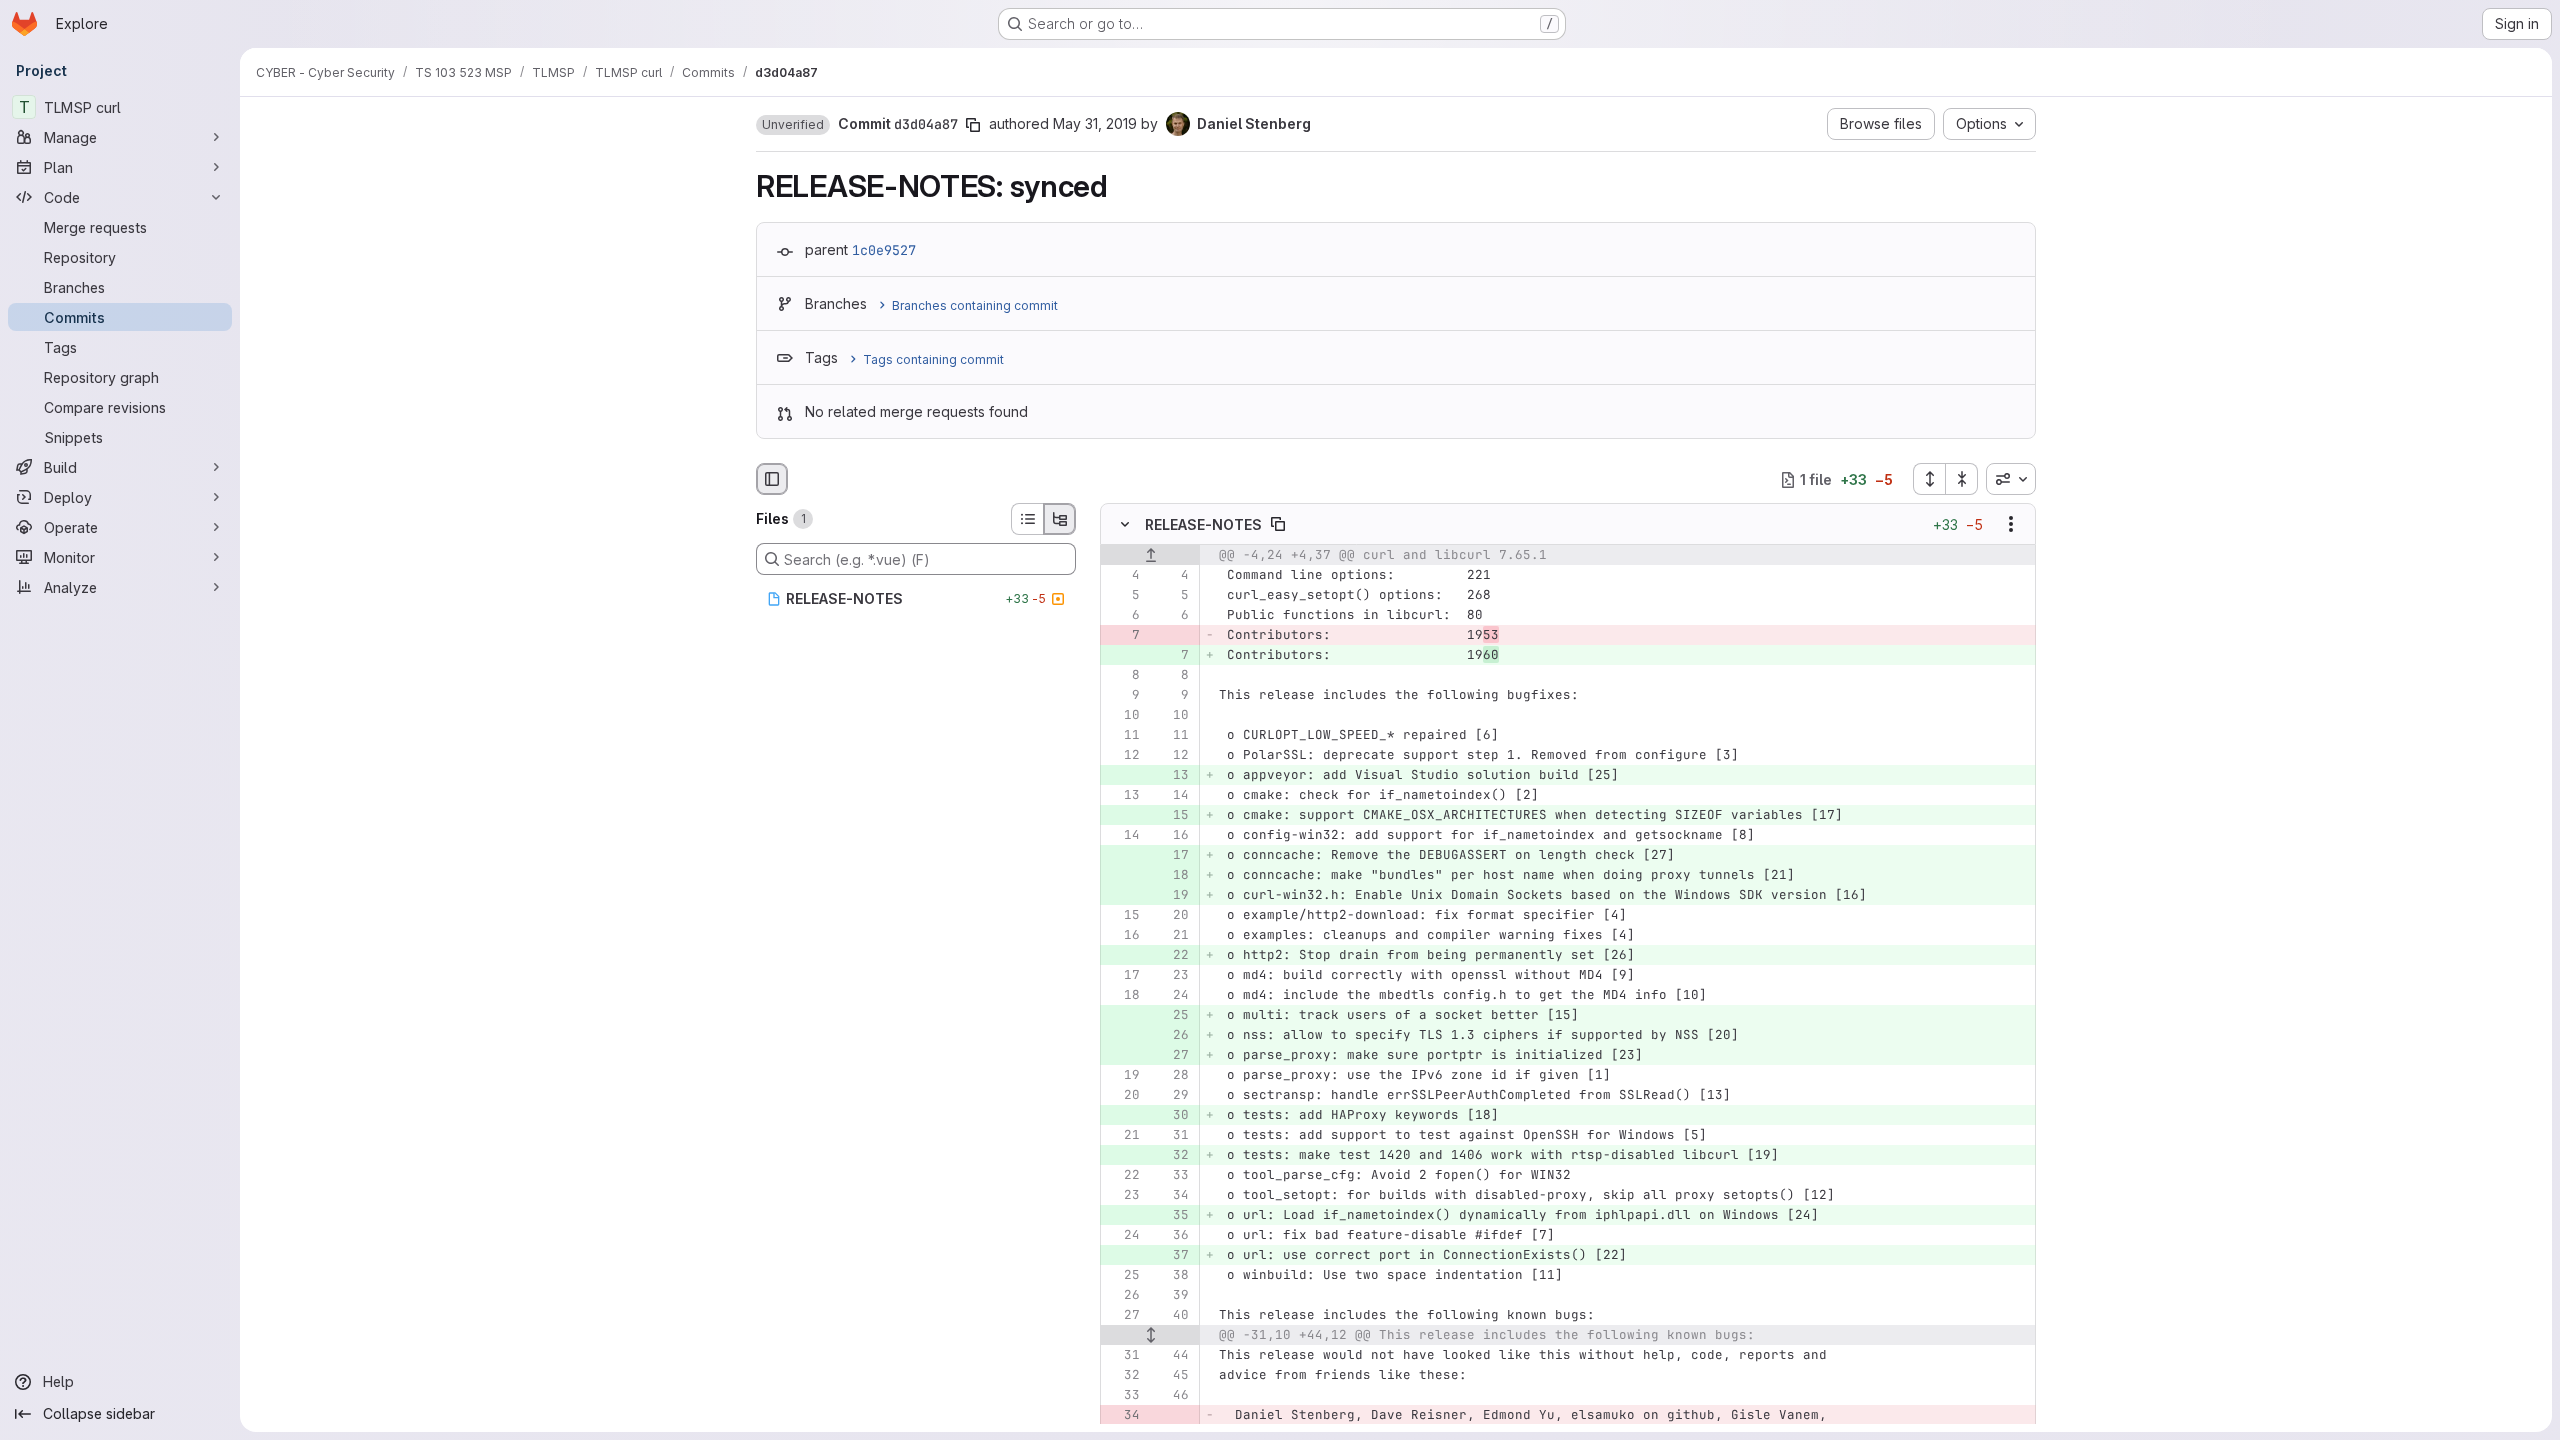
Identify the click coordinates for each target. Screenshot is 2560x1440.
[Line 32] (1123, 1376)
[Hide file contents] (1125, 525)
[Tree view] (1060, 519)
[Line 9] (1123, 696)
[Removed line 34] (1123, 1416)
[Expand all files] (1929, 479)
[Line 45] (1172, 1376)
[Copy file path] (1278, 525)
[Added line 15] (1172, 816)
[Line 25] (1123, 1276)
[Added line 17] (1172, 856)
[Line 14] (1172, 796)
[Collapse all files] (1962, 479)
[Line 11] (1123, 736)
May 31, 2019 (1095, 123)
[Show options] (2011, 525)
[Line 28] (1172, 1076)
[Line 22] (1123, 1176)
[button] (793, 125)
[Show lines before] (1150, 556)
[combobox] (2011, 479)
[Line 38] (1172, 1276)
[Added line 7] (1172, 656)
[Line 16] (1172, 836)
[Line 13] (1123, 796)
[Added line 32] (1172, 1156)
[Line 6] (1123, 616)
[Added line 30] (1172, 1116)
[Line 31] (1172, 1136)
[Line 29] (1172, 1096)
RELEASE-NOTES (1203, 524)
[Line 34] (1172, 1196)
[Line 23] (1172, 976)
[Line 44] (1172, 1356)
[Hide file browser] (772, 479)
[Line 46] (1172, 1396)
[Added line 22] (1172, 956)
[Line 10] (1123, 716)
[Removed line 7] (1123, 636)
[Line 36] (1172, 1236)
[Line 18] (1123, 996)
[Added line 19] (1172, 896)
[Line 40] (1172, 1316)
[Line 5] (1123, 596)
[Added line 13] (1172, 776)
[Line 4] (1123, 576)
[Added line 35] (1172, 1216)
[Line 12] (1123, 756)
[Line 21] (1172, 936)
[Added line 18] (1172, 876)
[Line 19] (1123, 1076)
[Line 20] (1172, 916)
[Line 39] (1172, 1296)
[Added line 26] (1172, 1036)
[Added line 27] (1172, 1056)
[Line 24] (1172, 996)
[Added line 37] (1172, 1256)
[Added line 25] (1172, 1016)
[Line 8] (1123, 676)
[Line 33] (1172, 1176)
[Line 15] (1123, 916)
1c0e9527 (884, 250)
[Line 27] (1123, 1316)
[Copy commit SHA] (973, 125)
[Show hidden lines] (1150, 1336)
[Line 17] (1123, 976)
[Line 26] (1123, 1296)
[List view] (1027, 519)
